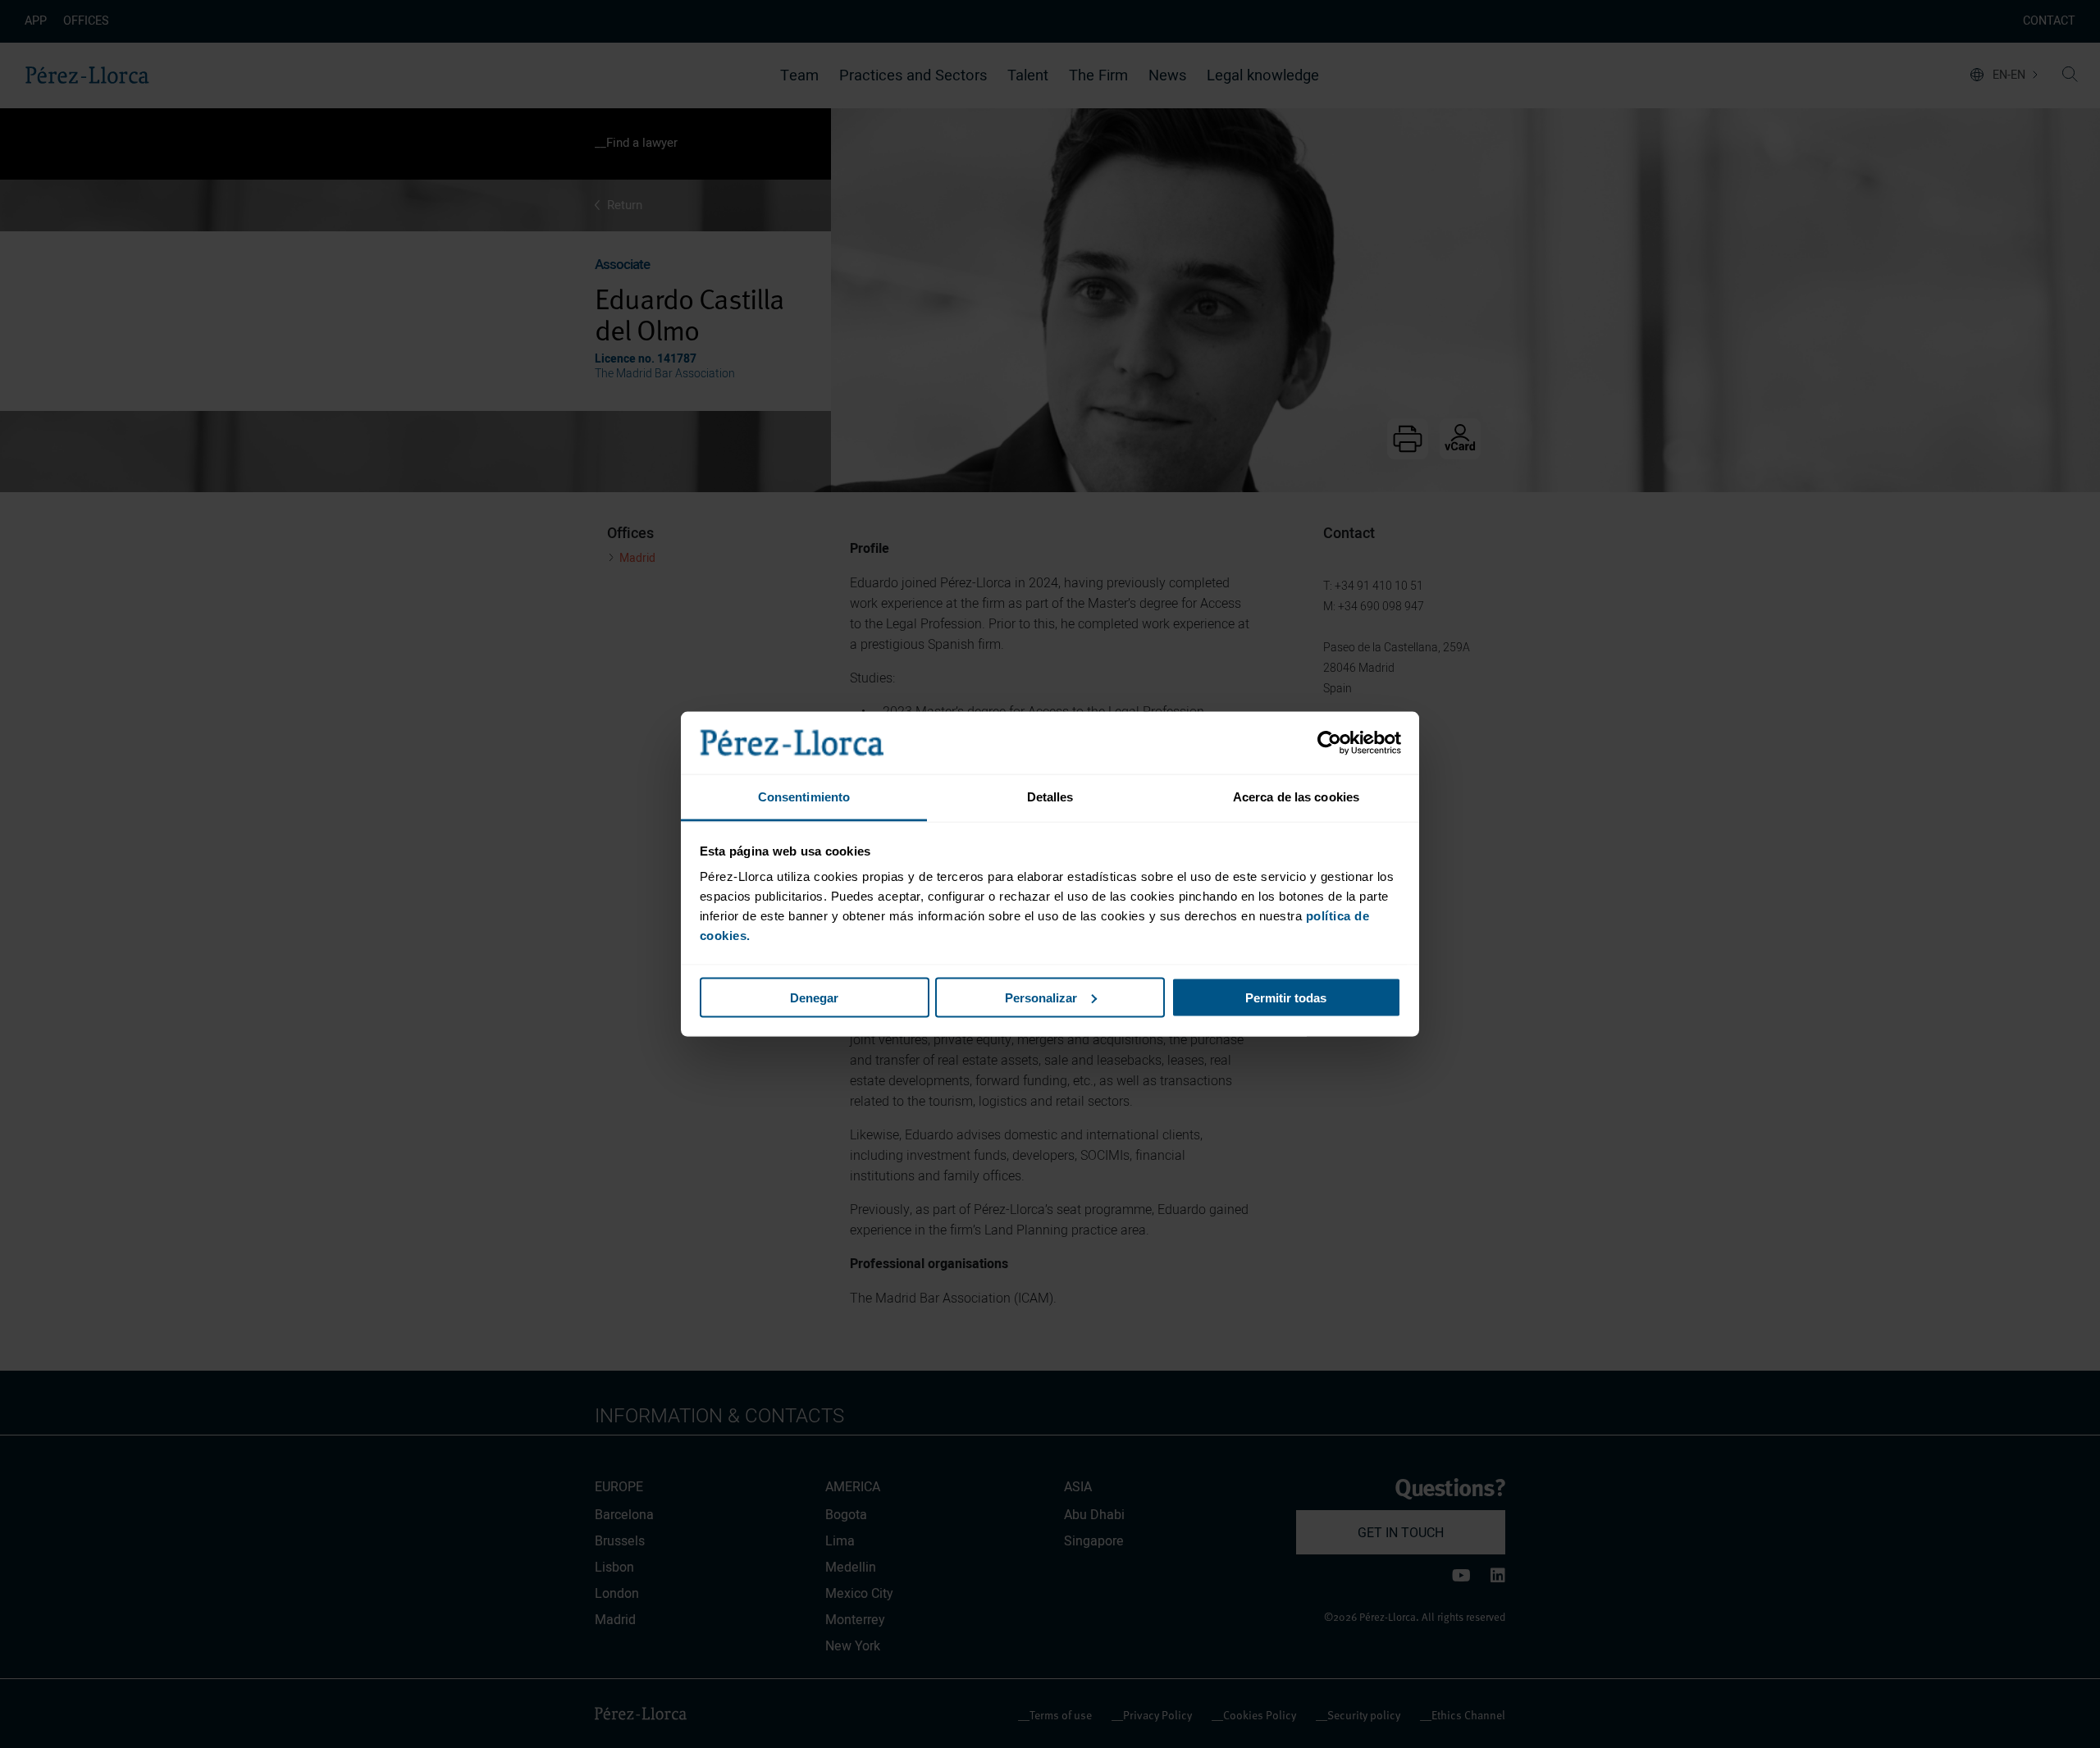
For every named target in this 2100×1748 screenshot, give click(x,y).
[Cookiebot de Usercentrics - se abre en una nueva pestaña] (1329, 743)
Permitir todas (1286, 997)
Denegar (814, 997)
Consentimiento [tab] (804, 797)
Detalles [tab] (1050, 797)
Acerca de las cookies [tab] (1296, 797)
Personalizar (1041, 997)
